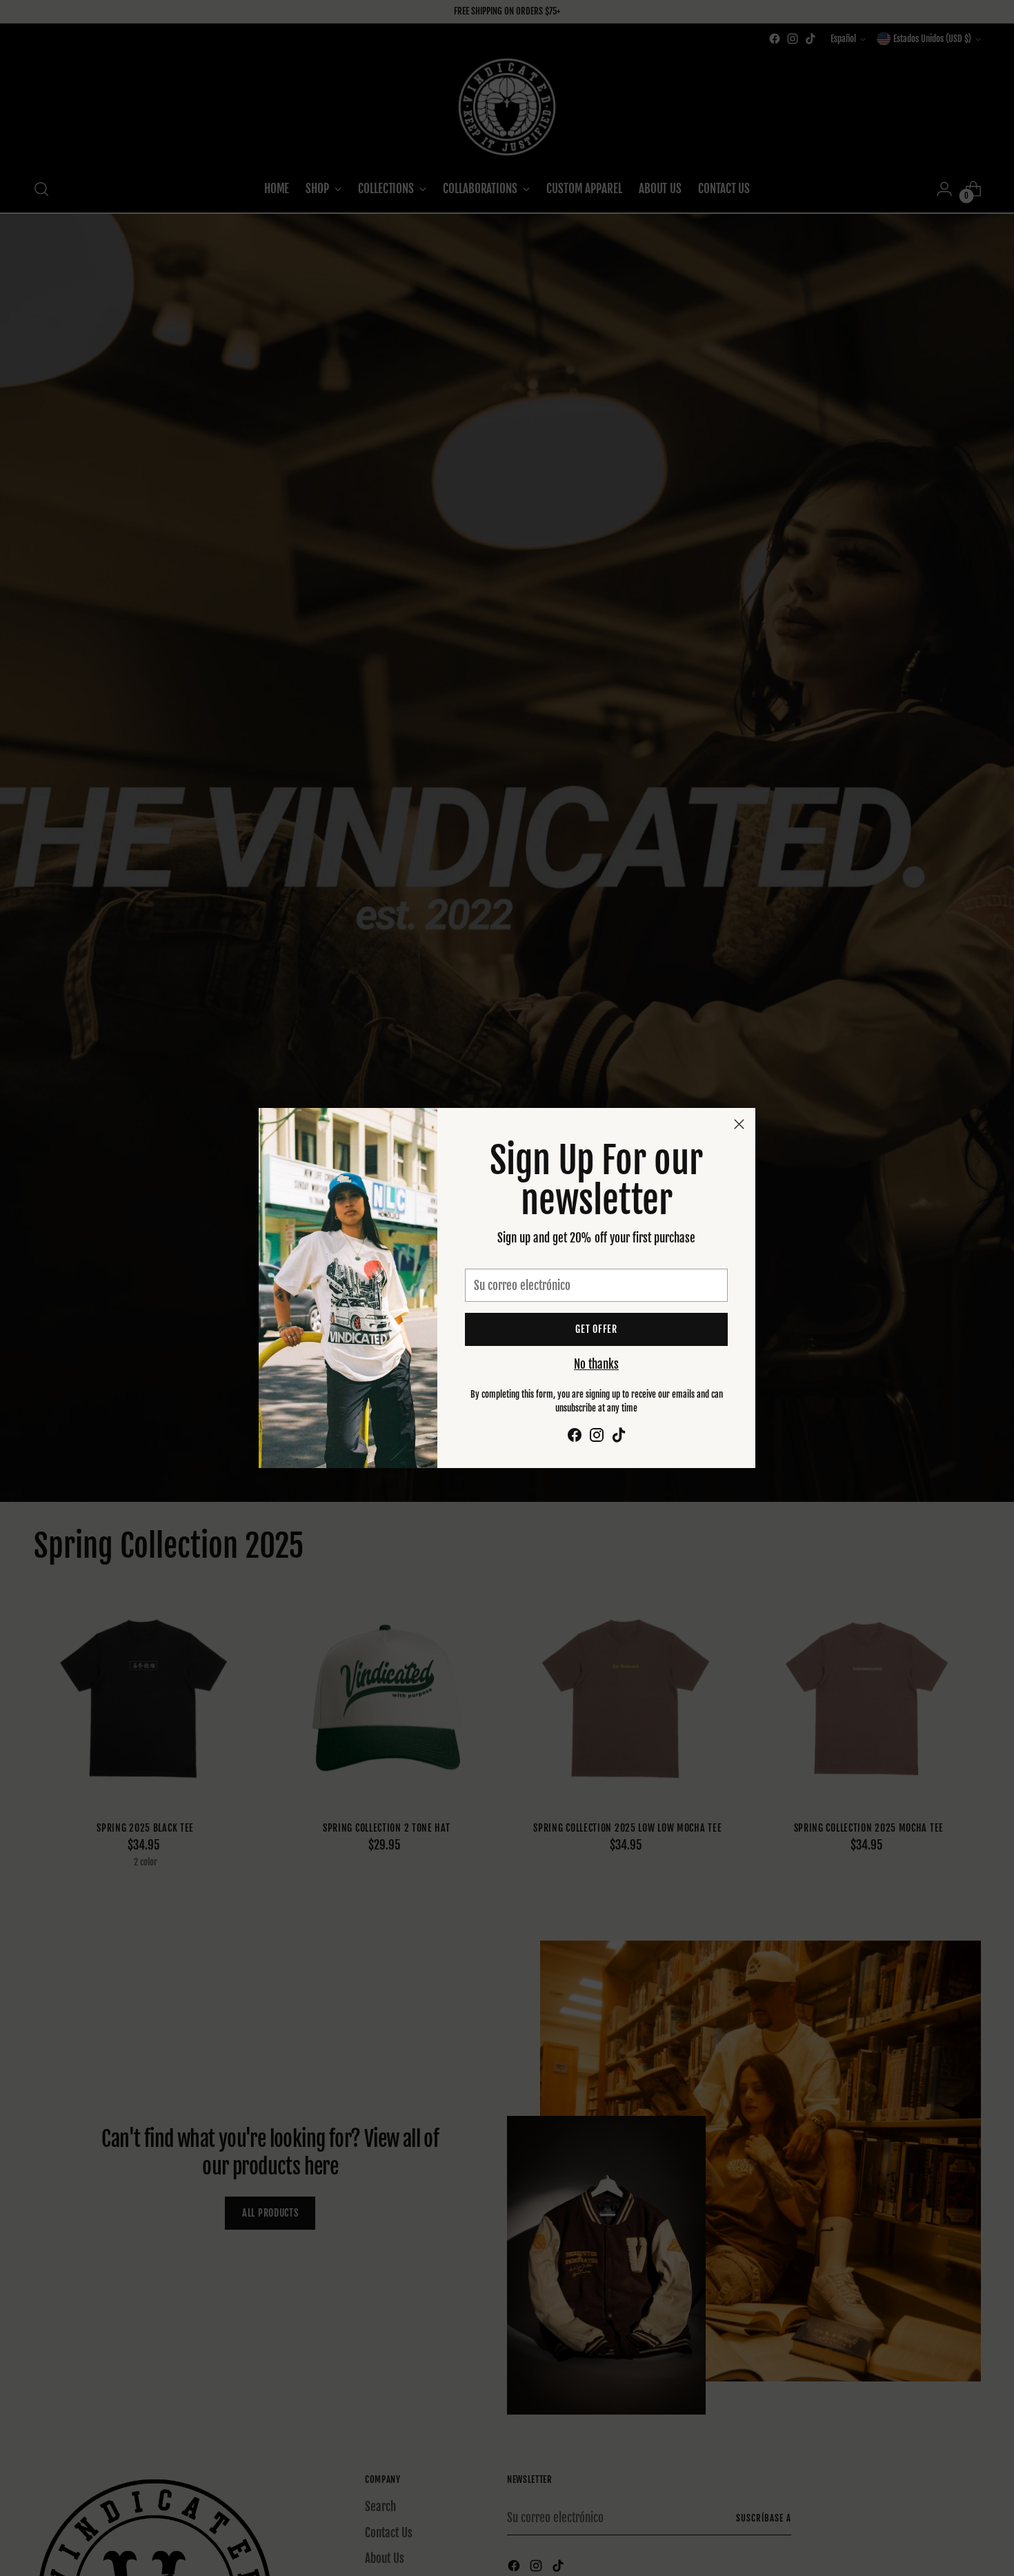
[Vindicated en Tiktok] (619, 1437)
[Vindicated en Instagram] (597, 1437)
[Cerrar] (739, 1124)
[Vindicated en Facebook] (575, 1437)
